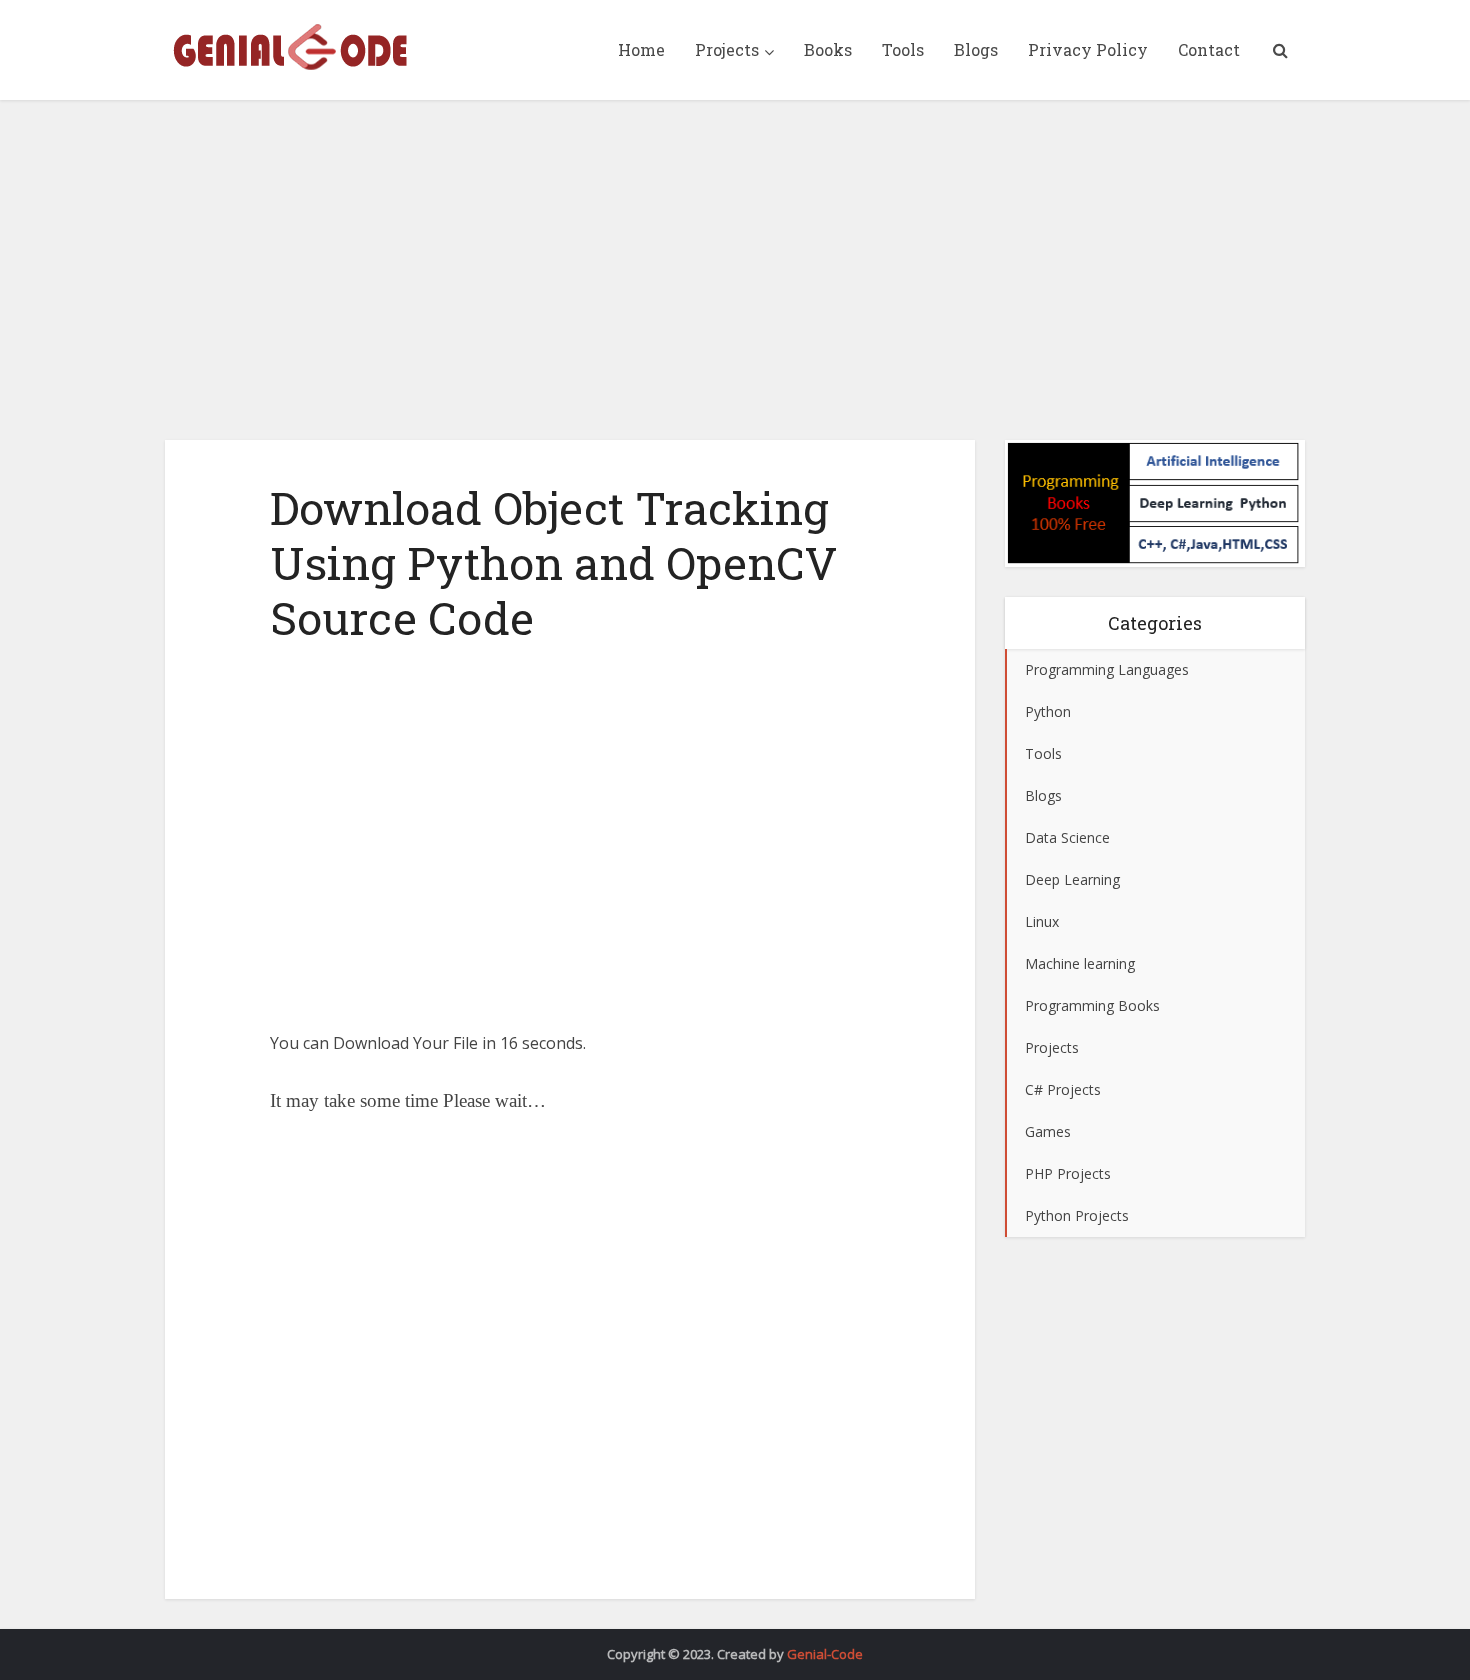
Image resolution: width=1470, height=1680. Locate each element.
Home (641, 49)
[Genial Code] (290, 47)
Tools (903, 49)
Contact (1209, 49)
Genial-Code (825, 1654)
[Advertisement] (735, 270)
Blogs (976, 49)
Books (828, 49)
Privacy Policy (1088, 49)
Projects (727, 49)
